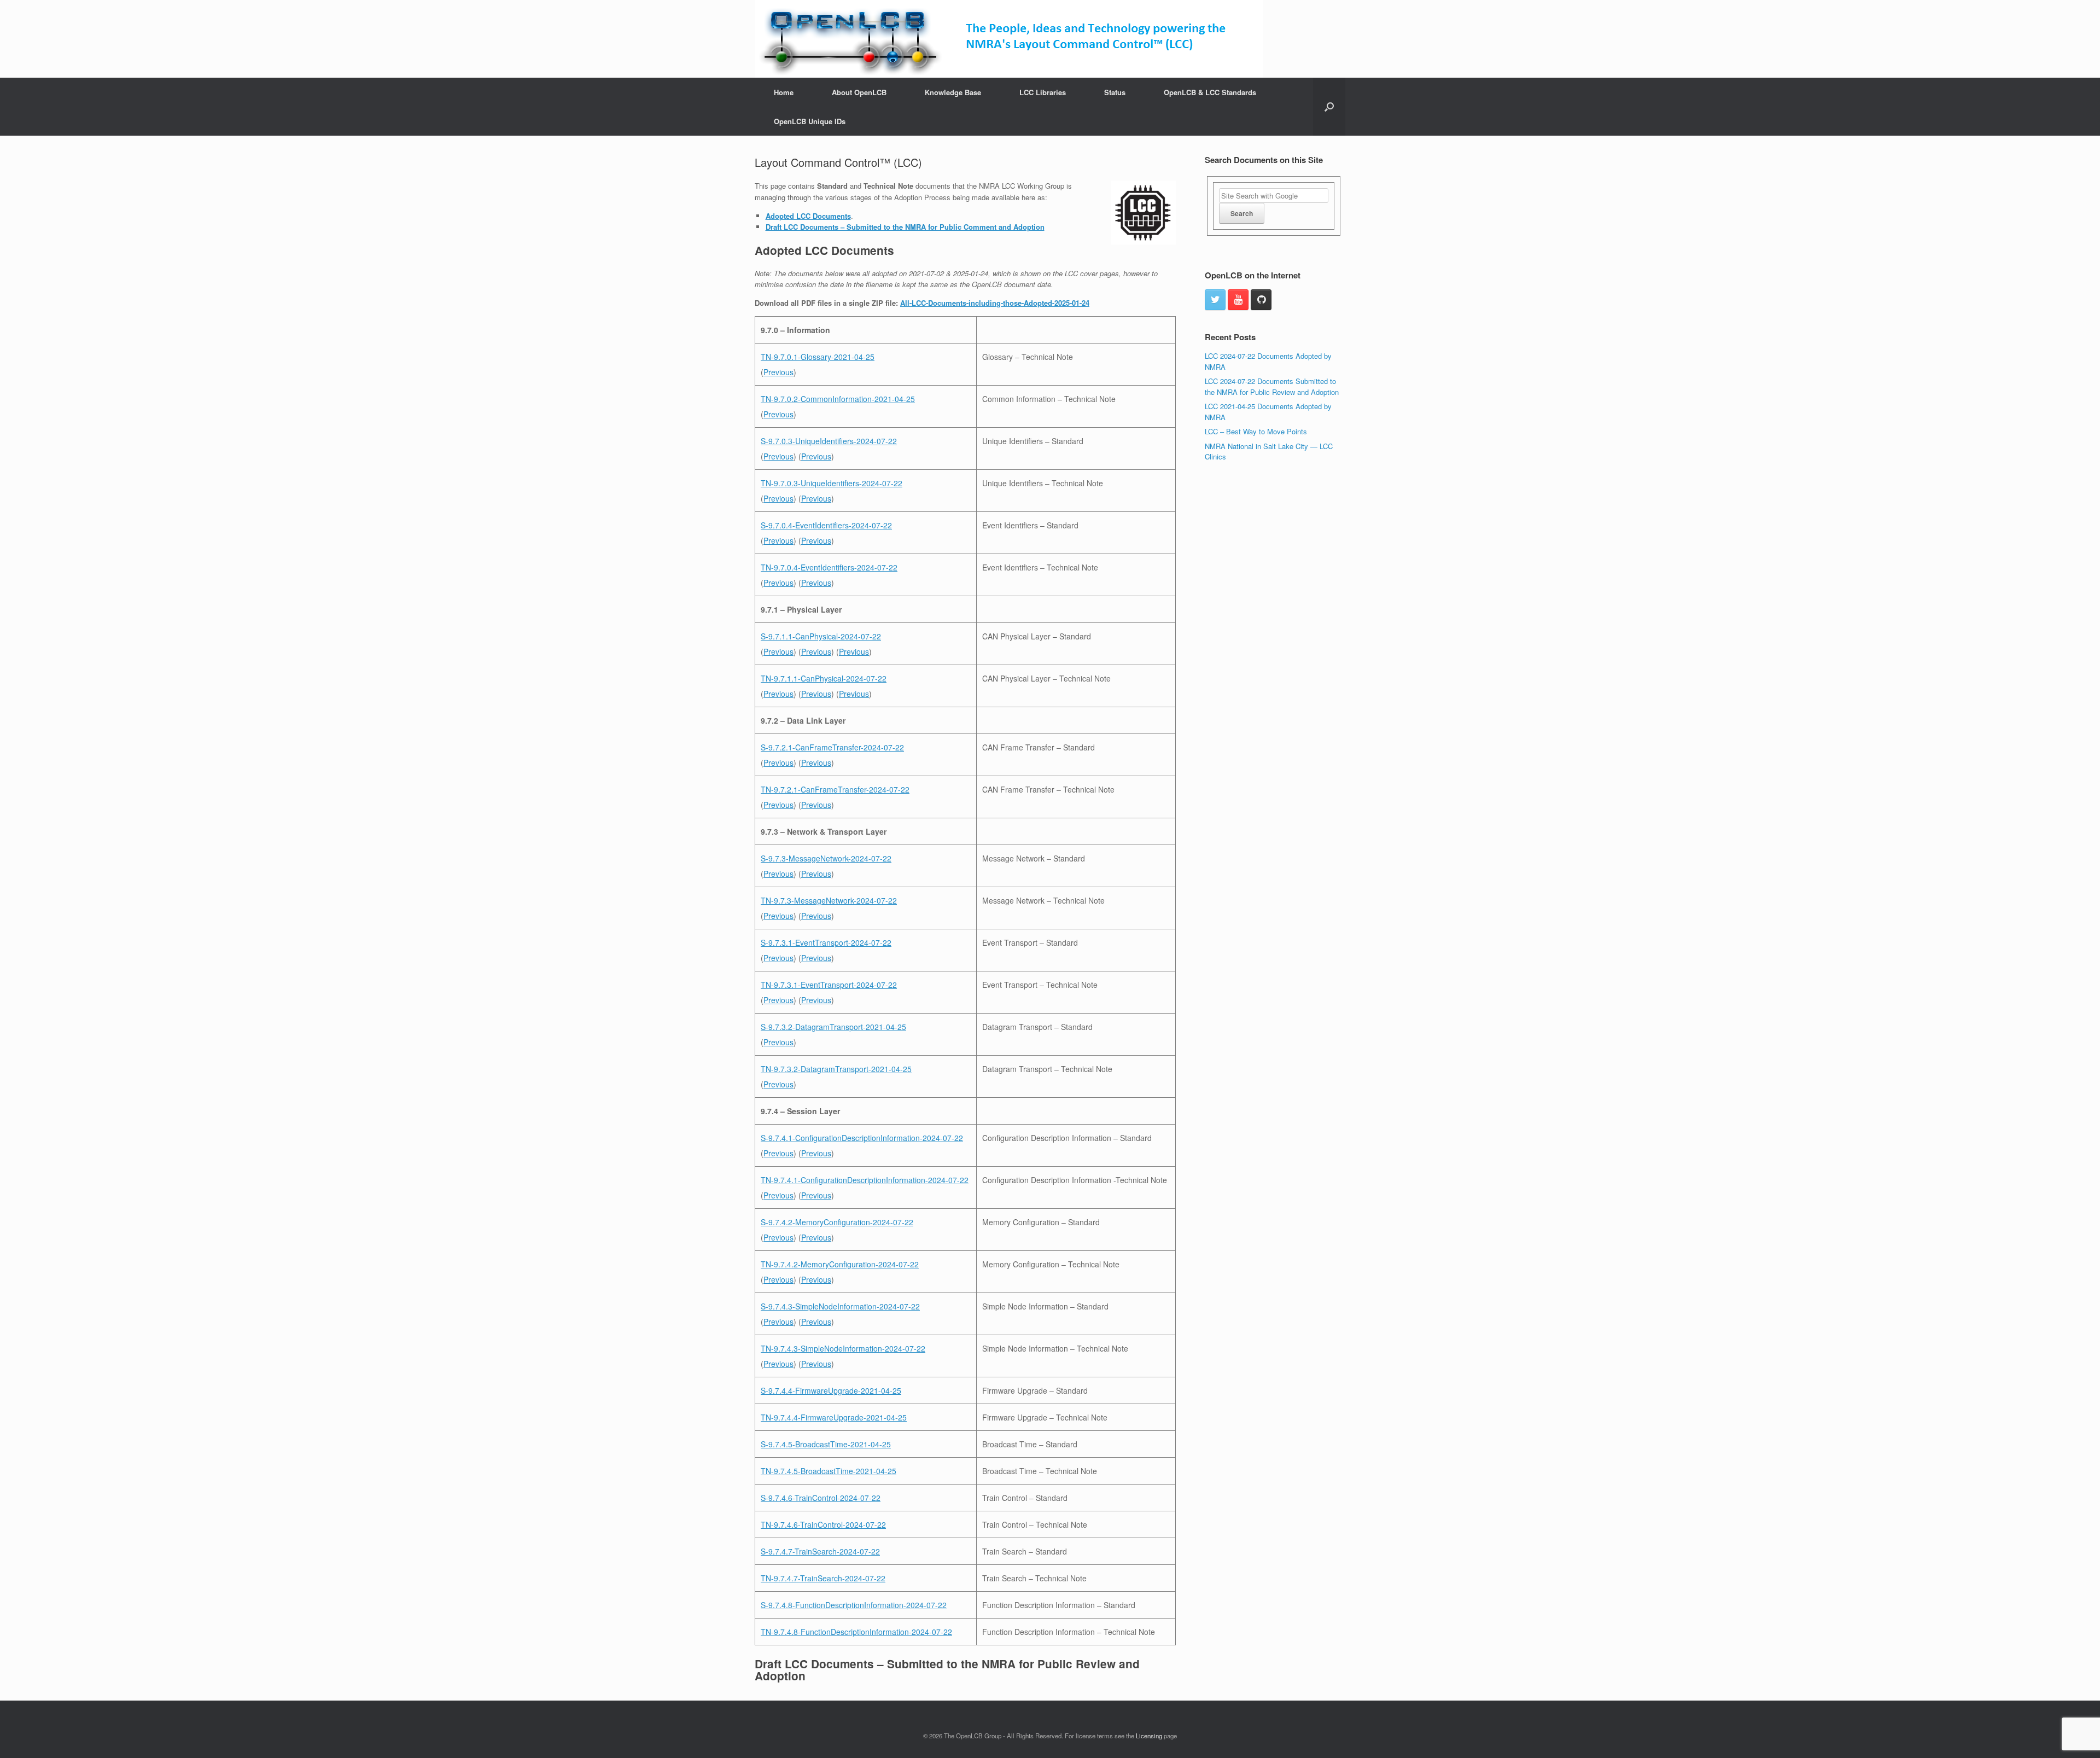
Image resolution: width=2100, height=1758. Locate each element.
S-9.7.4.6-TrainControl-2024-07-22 (821, 1498)
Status (1115, 92)
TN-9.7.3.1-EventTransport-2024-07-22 (829, 985)
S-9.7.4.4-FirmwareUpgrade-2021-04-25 (831, 1390)
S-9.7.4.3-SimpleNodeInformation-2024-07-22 (840, 1306)
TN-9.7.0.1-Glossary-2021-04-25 (818, 357)
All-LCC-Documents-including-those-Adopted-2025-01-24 (995, 303)
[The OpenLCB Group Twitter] (1215, 300)
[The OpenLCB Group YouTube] (1238, 300)
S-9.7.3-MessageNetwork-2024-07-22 (826, 858)
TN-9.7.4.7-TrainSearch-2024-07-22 (823, 1578)
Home (784, 92)
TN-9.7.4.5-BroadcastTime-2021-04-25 (829, 1471)
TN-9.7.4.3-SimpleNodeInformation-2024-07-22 (843, 1348)
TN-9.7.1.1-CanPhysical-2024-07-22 (824, 678)
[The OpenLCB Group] (1009, 39)
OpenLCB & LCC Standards (1210, 92)
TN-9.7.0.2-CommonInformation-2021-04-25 (838, 399)
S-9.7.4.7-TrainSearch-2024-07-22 (820, 1551)
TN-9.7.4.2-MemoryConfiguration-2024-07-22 (840, 1264)
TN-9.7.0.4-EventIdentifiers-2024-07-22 (829, 567)
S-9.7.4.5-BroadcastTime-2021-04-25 (826, 1444)
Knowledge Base (953, 92)
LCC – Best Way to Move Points (1256, 431)
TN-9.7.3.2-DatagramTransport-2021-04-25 (836, 1069)
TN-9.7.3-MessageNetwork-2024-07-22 (829, 900)
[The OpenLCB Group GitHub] (1261, 300)
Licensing (1149, 1736)
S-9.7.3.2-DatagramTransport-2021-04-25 (833, 1027)
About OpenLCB (859, 92)
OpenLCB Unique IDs (810, 121)
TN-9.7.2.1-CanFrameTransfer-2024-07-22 (835, 789)
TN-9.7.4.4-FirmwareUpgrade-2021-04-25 (834, 1417)
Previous (778, 372)
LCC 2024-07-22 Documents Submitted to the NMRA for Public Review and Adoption (1272, 386)
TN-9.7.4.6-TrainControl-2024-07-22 (823, 1524)
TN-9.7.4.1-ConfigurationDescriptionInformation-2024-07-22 (865, 1180)
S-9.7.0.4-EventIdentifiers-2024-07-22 (826, 525)
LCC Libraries (1043, 92)
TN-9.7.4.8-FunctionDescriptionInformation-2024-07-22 (856, 1632)
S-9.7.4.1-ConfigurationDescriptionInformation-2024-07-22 (862, 1138)
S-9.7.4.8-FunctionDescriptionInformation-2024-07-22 (854, 1605)
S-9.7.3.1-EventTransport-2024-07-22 (826, 942)
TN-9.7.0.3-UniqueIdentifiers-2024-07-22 (832, 483)
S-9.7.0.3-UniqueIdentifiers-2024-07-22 (829, 441)
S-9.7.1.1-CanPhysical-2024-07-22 (821, 636)
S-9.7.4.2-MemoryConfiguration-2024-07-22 (837, 1222)
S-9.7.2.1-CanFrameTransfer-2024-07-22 (832, 747)
